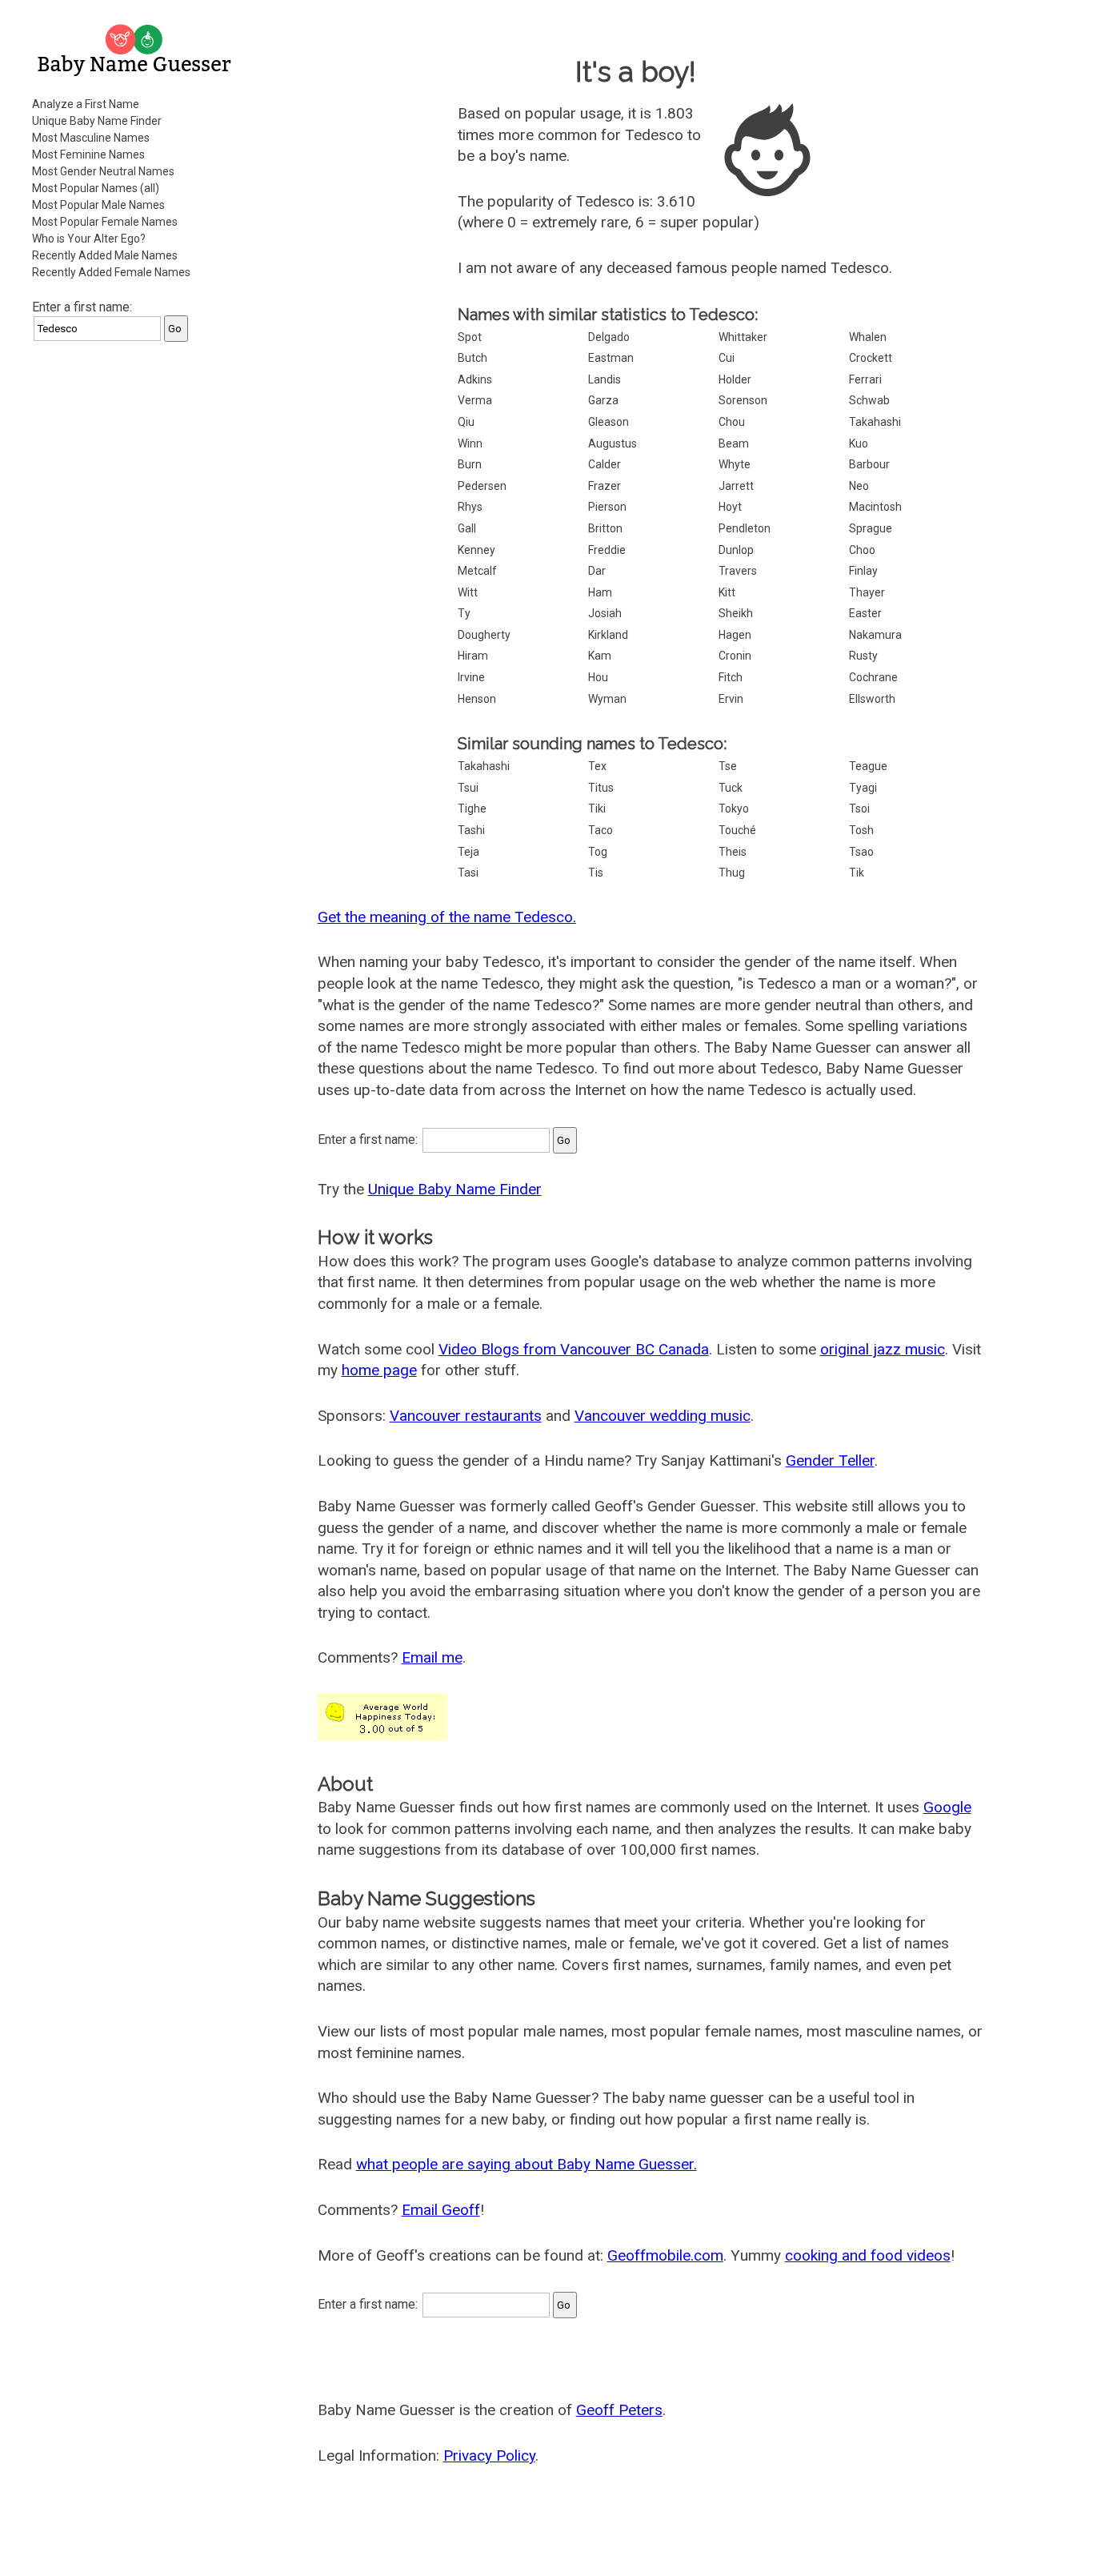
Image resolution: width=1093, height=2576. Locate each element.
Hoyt (730, 507)
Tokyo (734, 809)
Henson (477, 699)
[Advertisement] (136, 596)
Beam (734, 443)
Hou (598, 677)
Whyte (735, 464)
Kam (600, 656)
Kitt (727, 592)
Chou (732, 422)
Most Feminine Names (88, 154)
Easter (865, 613)
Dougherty (484, 635)
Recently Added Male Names (105, 255)
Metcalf (477, 571)
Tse (728, 766)
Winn (470, 443)
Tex (597, 766)
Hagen (735, 635)
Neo (859, 486)
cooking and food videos (868, 2255)
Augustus (613, 443)
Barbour (869, 464)
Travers (738, 571)
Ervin (731, 699)
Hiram (473, 656)
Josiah (605, 613)
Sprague (871, 528)
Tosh (861, 830)
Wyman (607, 699)
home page (379, 1370)
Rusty (863, 656)
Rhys (470, 507)
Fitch (731, 677)
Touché (737, 830)
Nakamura (875, 635)
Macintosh (875, 507)
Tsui (468, 788)
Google (947, 1807)
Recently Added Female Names (111, 272)
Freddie (607, 550)
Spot (470, 337)
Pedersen (482, 486)
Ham (600, 592)
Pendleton (745, 528)
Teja (468, 852)
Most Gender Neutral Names (103, 171)
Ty (464, 613)
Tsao (861, 852)
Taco (601, 830)
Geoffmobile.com (665, 2255)
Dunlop (736, 550)
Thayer (867, 592)
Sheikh (736, 613)
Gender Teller (830, 1461)
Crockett (871, 358)
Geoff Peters (619, 2410)
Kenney (476, 550)
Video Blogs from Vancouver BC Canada (574, 1349)
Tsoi (859, 809)
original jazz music (883, 1349)
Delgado (609, 337)
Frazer (605, 486)
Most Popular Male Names (98, 205)
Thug (732, 873)
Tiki (597, 809)
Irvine (471, 677)
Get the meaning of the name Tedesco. (447, 917)
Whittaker (743, 337)
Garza (603, 400)
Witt (468, 592)
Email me (432, 1657)
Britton (605, 528)
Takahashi (875, 422)
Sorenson (743, 400)
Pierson (607, 507)
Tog (598, 852)
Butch (472, 358)
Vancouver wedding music (663, 1416)
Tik (857, 873)
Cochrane (873, 677)
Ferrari (865, 379)
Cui (727, 358)
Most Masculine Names (91, 138)
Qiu (466, 422)
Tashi (471, 830)
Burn (470, 464)
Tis (596, 873)
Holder (735, 379)
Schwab (869, 400)
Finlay (863, 571)
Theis (733, 852)
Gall (467, 528)
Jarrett (736, 486)
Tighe (472, 809)
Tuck (731, 788)
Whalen (868, 337)
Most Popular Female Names (105, 222)
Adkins (475, 379)
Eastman (611, 358)
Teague (868, 766)
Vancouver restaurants (466, 1416)
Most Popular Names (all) (96, 188)
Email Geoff (441, 2210)
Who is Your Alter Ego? (89, 239)
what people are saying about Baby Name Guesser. (526, 2164)
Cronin (735, 656)
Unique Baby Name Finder (97, 121)
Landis (605, 379)
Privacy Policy (489, 2456)
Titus (601, 788)
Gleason (609, 422)
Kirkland (608, 635)
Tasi (468, 873)
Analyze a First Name (86, 104)
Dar (597, 571)
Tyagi (863, 788)
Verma (475, 400)
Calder (605, 464)
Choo (862, 550)
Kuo (859, 443)
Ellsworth (872, 699)
